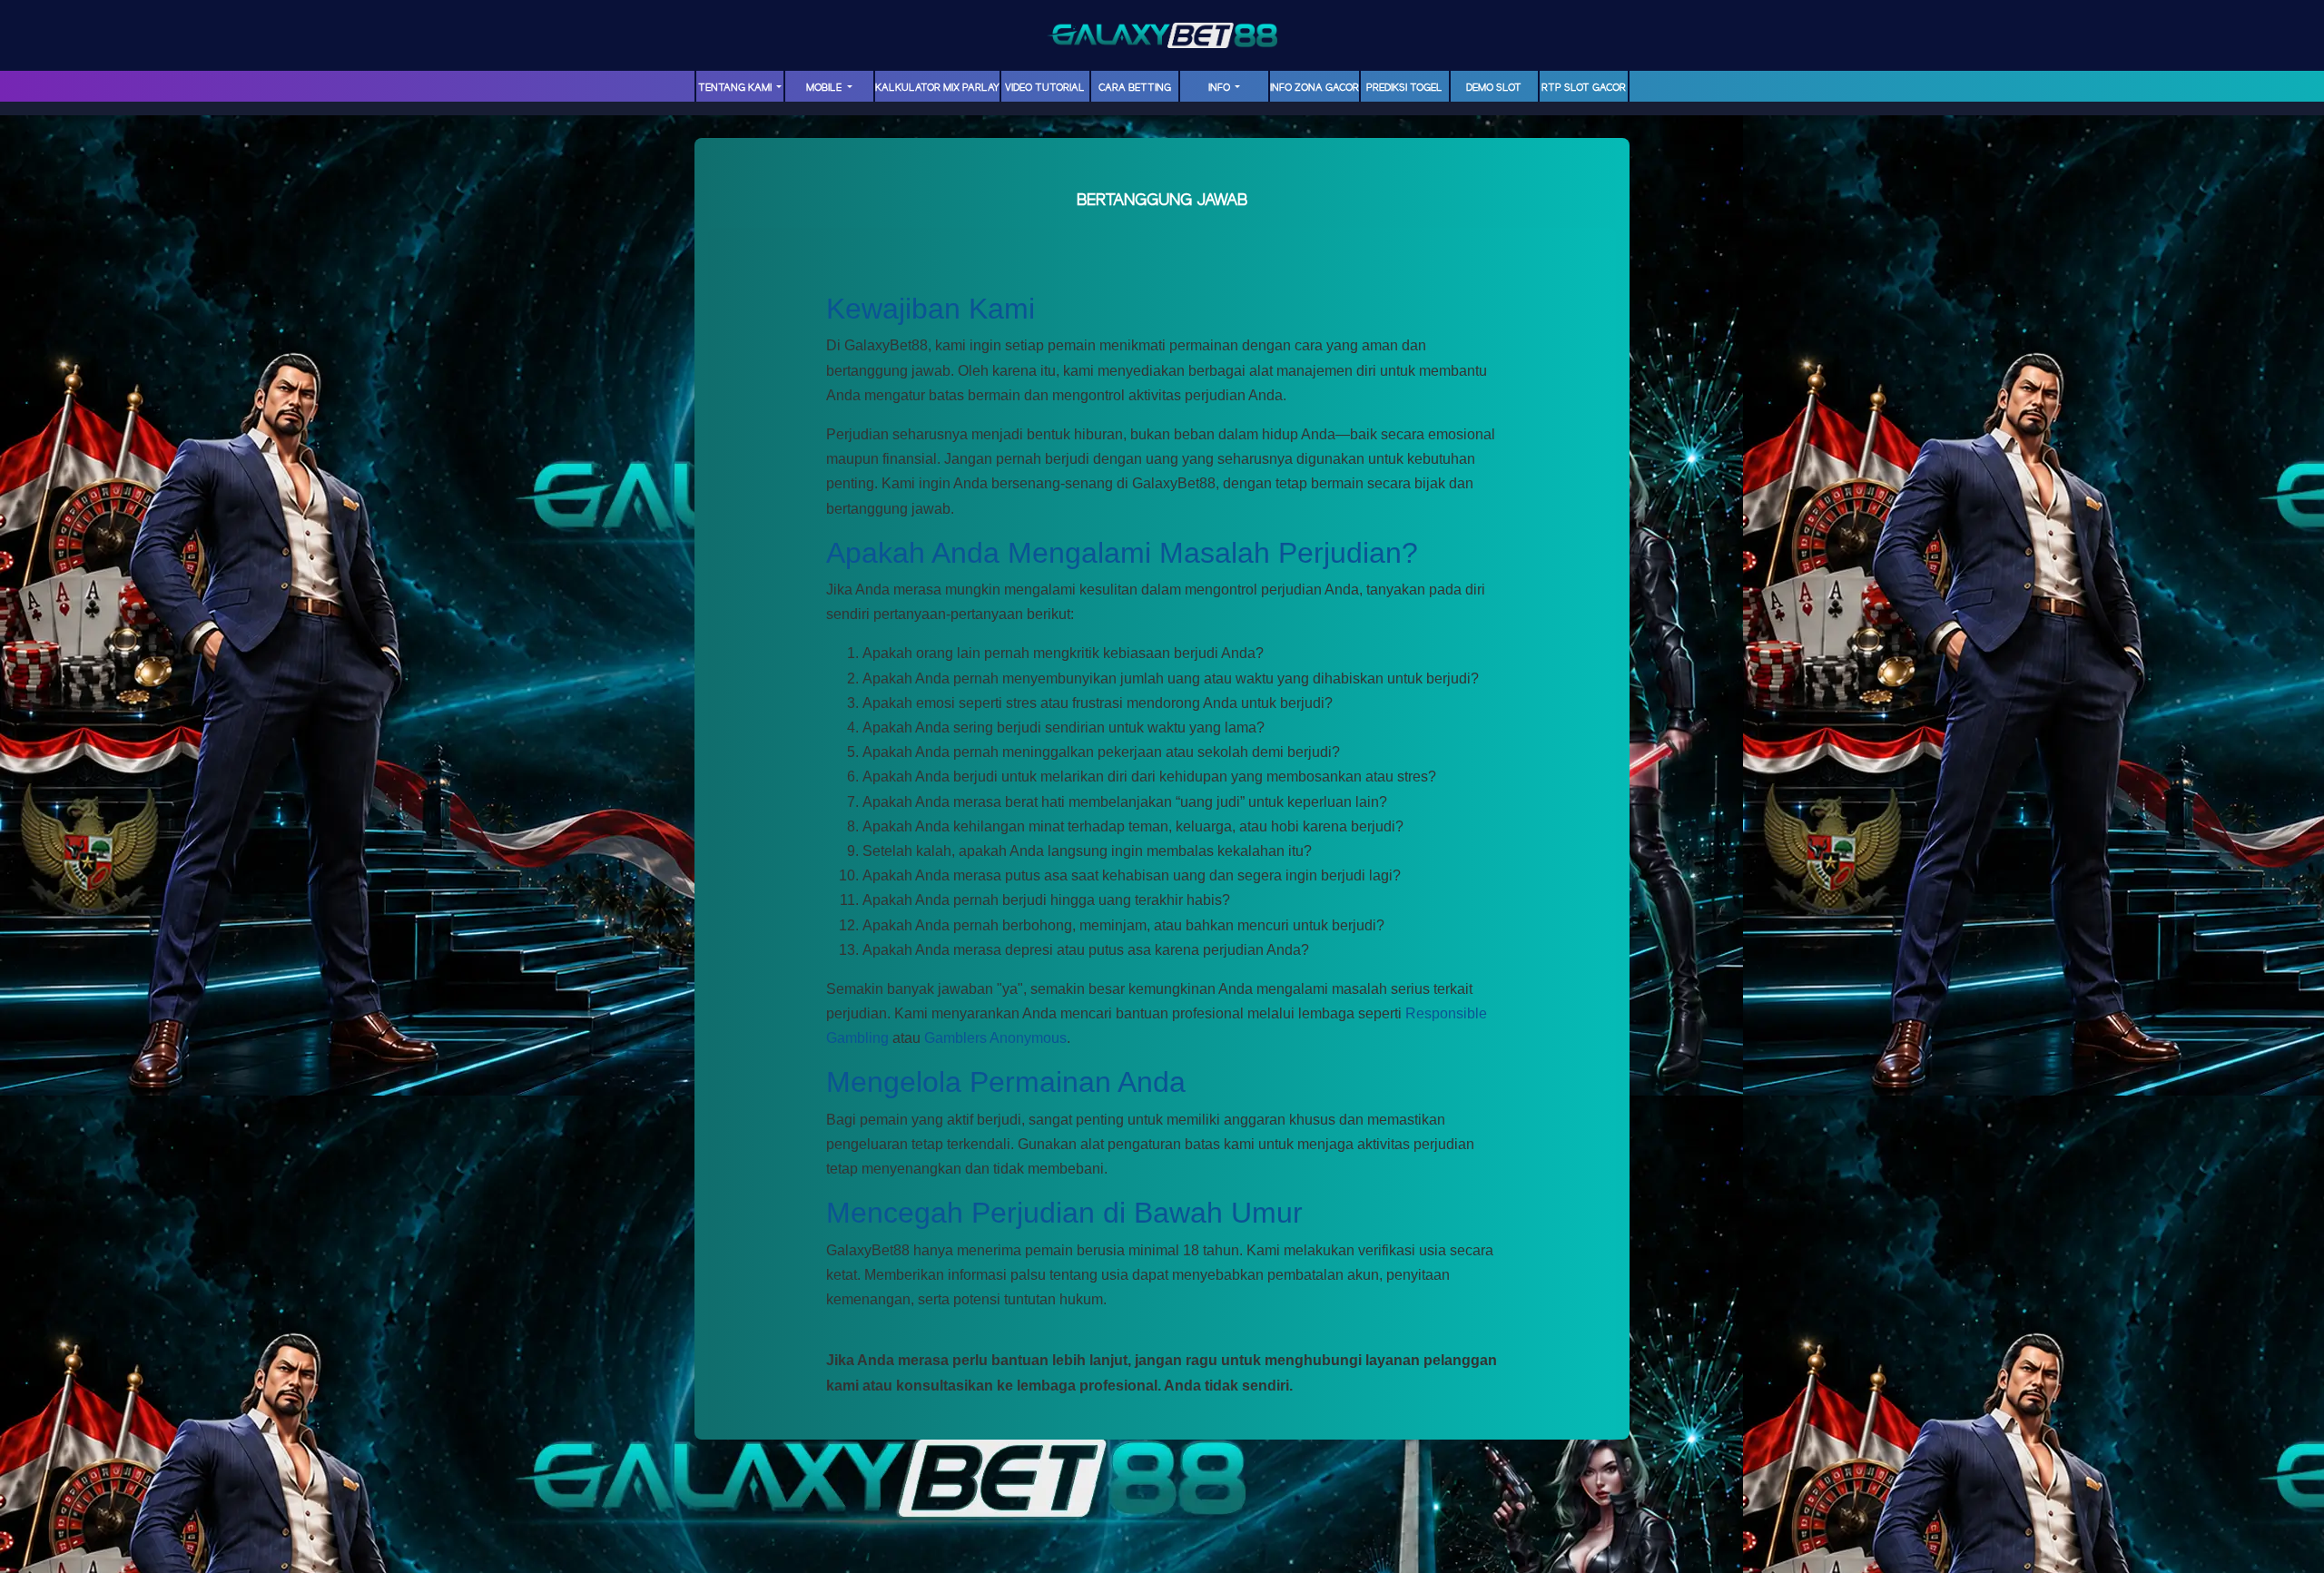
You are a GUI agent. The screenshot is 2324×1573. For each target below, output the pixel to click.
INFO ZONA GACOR (1315, 88)
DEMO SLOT (1494, 88)
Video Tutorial (1045, 88)
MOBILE (825, 88)
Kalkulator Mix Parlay (937, 88)
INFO (1221, 88)
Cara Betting (1135, 88)
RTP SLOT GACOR (1584, 88)
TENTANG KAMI (736, 88)
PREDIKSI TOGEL (1404, 88)
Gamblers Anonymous (995, 1038)
